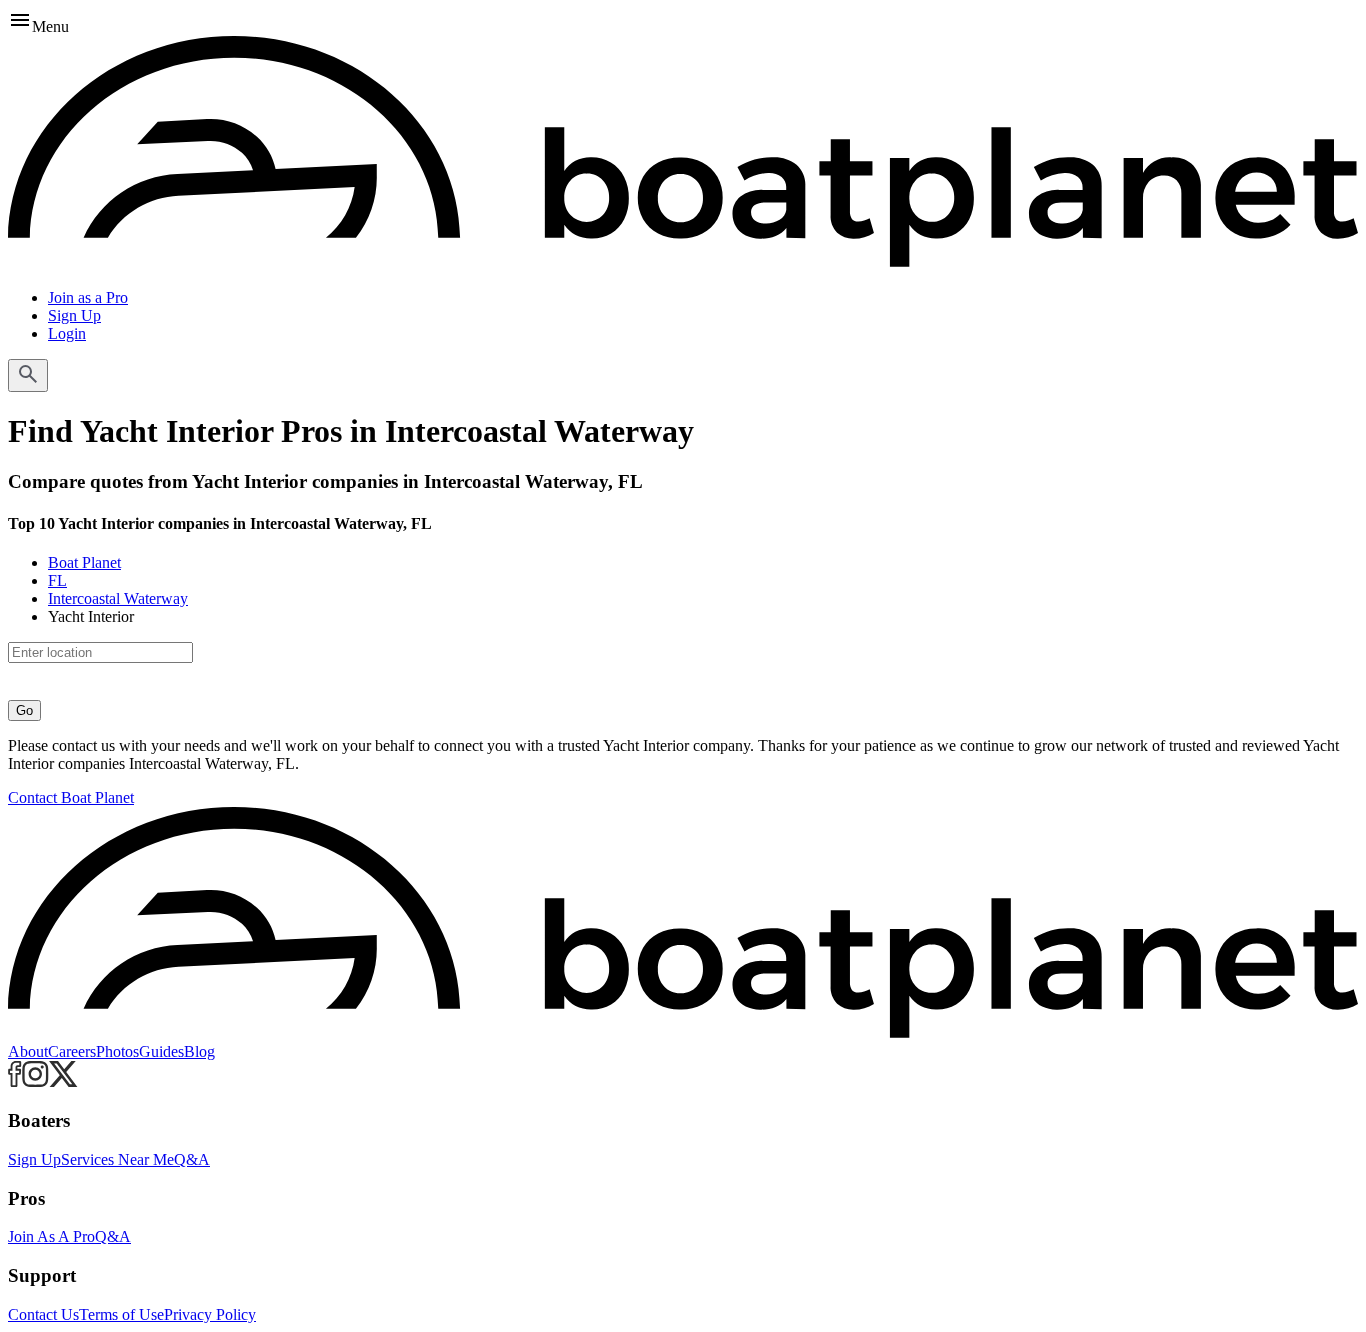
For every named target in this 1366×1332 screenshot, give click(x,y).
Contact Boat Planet (71, 797)
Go (24, 710)
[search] (28, 375)
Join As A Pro (51, 1236)
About (28, 1051)
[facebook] (15, 1081)
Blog (199, 1051)
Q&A (192, 1159)
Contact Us (43, 1314)
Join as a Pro (88, 297)
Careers (72, 1051)
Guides (161, 1051)
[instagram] (35, 1081)
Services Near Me (117, 1159)
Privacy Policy (210, 1314)
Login (67, 333)
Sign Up (74, 315)
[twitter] (63, 1081)
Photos (117, 1051)
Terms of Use (121, 1314)
